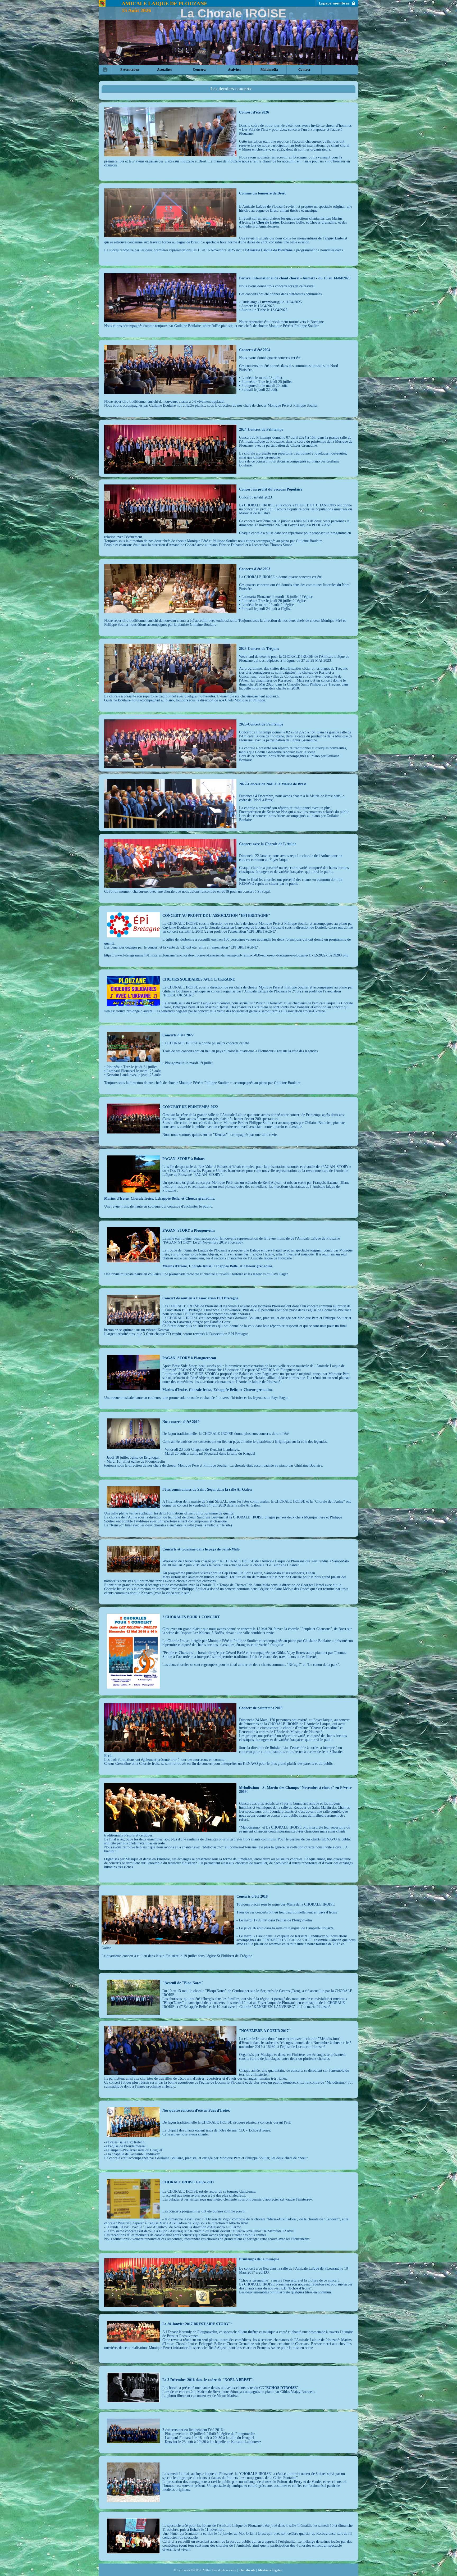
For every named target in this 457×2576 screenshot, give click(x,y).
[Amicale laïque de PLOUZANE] (102, 3)
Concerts (199, 69)
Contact (304, 69)
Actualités (164, 69)
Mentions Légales (270, 2570)
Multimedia (269, 69)
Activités (234, 69)
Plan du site (247, 2570)
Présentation (130, 69)
